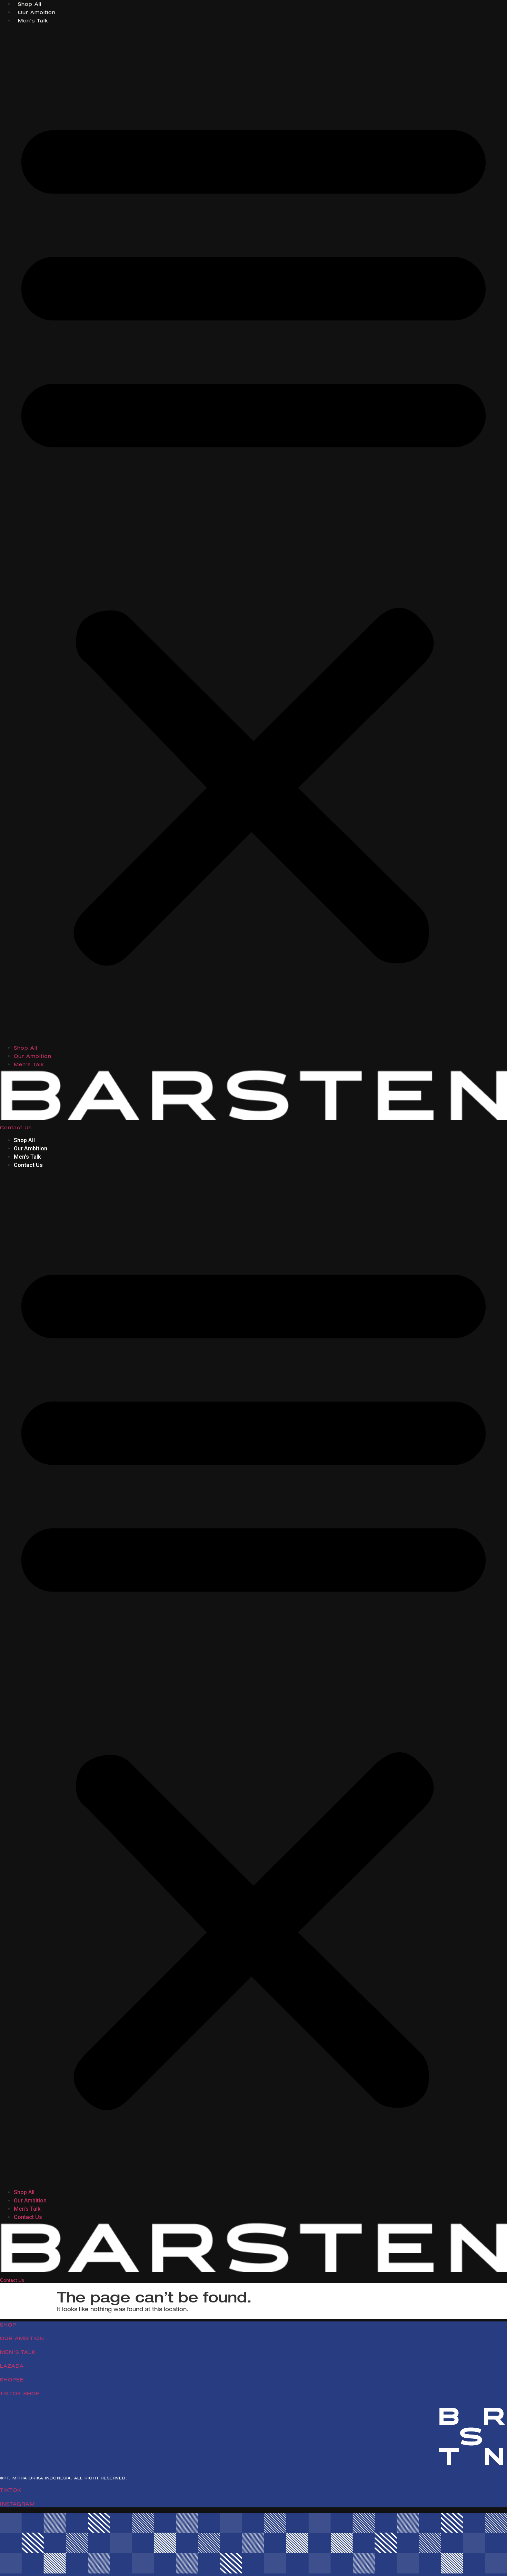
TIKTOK (11, 2490)
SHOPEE (12, 2380)
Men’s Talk (33, 21)
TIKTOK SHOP (20, 2394)
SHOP (8, 2325)
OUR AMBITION (22, 2338)
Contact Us (16, 1128)
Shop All (31, 4)
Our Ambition (37, 12)
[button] (254, 534)
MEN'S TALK (18, 2352)
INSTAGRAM (17, 2504)
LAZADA (12, 2366)
